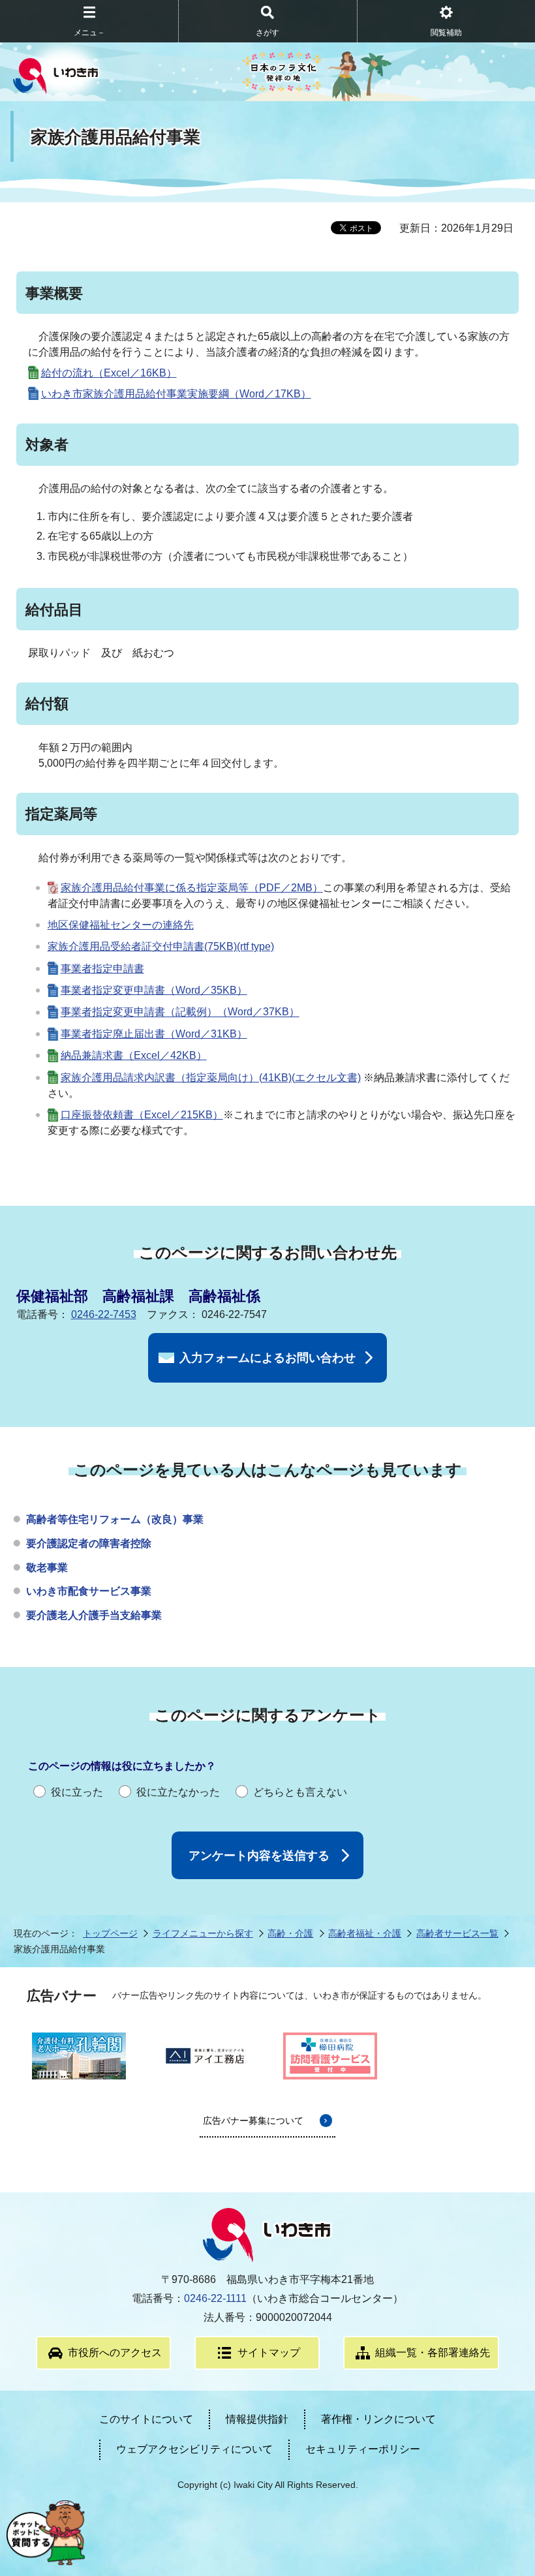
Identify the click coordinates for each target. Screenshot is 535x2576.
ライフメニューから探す (203, 1933)
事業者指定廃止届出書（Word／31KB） (154, 1034)
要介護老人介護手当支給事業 (94, 1615)
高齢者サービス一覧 (457, 1933)
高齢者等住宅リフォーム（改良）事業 (115, 1519)
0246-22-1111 (215, 2298)
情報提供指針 (257, 2419)
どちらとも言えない (300, 1792)
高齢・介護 (290, 1933)
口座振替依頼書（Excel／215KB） (142, 1115)
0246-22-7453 (104, 1314)
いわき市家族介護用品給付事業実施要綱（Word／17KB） (176, 394)
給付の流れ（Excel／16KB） (109, 373)
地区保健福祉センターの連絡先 (121, 925)
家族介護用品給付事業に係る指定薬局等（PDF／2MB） (192, 888)
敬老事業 (47, 1568)
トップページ (110, 1933)
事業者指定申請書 (102, 969)
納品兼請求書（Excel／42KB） (134, 1055)
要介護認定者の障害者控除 (89, 1543)
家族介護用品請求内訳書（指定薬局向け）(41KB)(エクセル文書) (211, 1078)
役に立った (77, 1792)
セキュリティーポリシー (363, 2449)
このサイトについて (146, 2419)
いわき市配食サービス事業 (89, 1591)
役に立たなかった (178, 1792)
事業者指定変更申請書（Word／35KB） (154, 990)
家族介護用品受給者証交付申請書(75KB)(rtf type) (161, 946)
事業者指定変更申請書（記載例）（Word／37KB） (180, 1012)
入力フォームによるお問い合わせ (267, 1358)
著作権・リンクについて (378, 2419)
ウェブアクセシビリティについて (194, 2449)
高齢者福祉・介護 (365, 1933)
